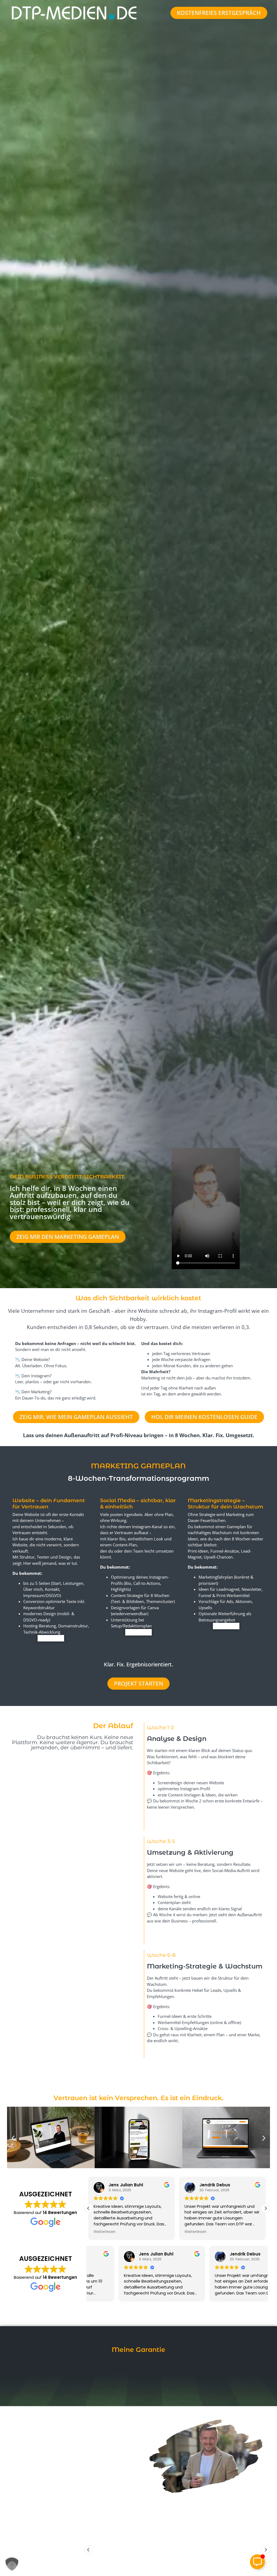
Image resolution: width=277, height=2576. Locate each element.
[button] (13, 2138)
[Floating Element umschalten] (257, 2562)
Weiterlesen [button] (105, 2232)
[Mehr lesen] (51, 1638)
